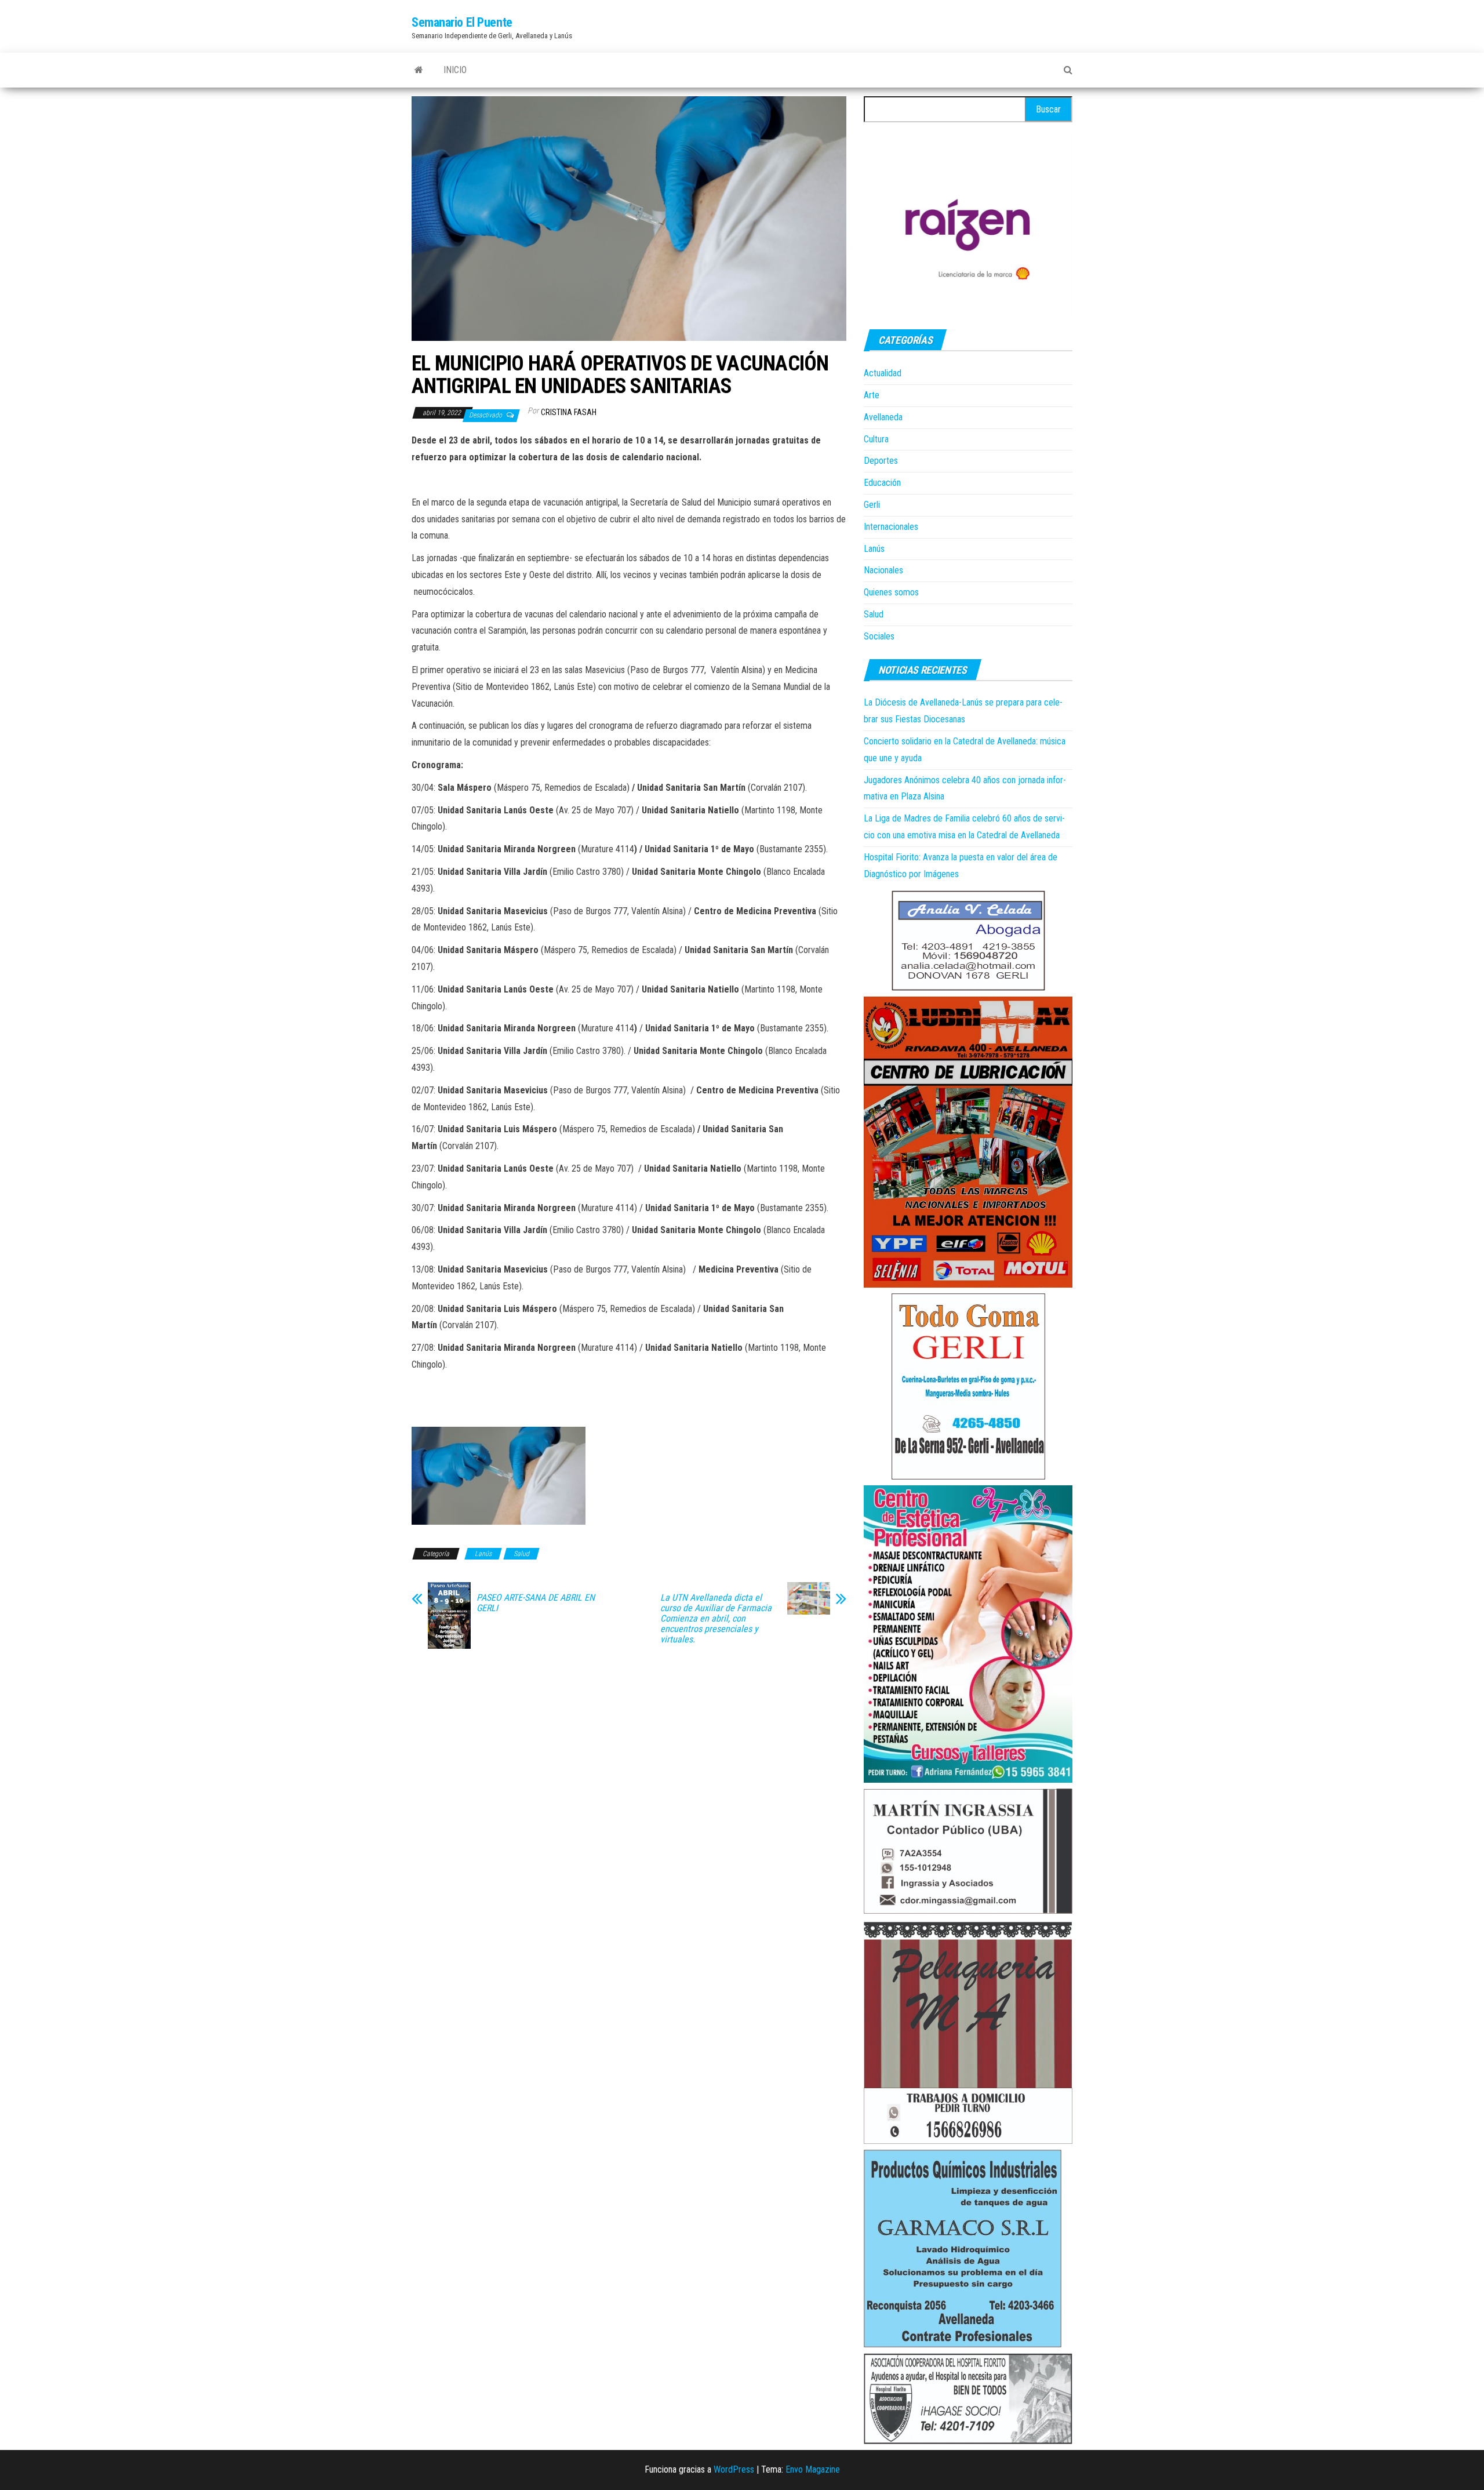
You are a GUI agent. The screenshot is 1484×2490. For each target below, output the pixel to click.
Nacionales (883, 570)
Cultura (876, 439)
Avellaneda (883, 417)
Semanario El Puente (462, 22)
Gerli (872, 505)
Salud (521, 1554)
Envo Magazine (813, 2469)
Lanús (483, 1554)
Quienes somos (891, 592)
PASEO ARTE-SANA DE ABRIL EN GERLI (536, 1603)
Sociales (879, 636)
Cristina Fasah (569, 412)
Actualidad (883, 373)
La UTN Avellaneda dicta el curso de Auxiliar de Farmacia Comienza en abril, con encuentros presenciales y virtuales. (716, 1619)
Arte (872, 395)
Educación (882, 483)
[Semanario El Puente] (419, 70)
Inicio (455, 70)
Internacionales (891, 527)
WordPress (734, 2469)
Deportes (881, 461)
